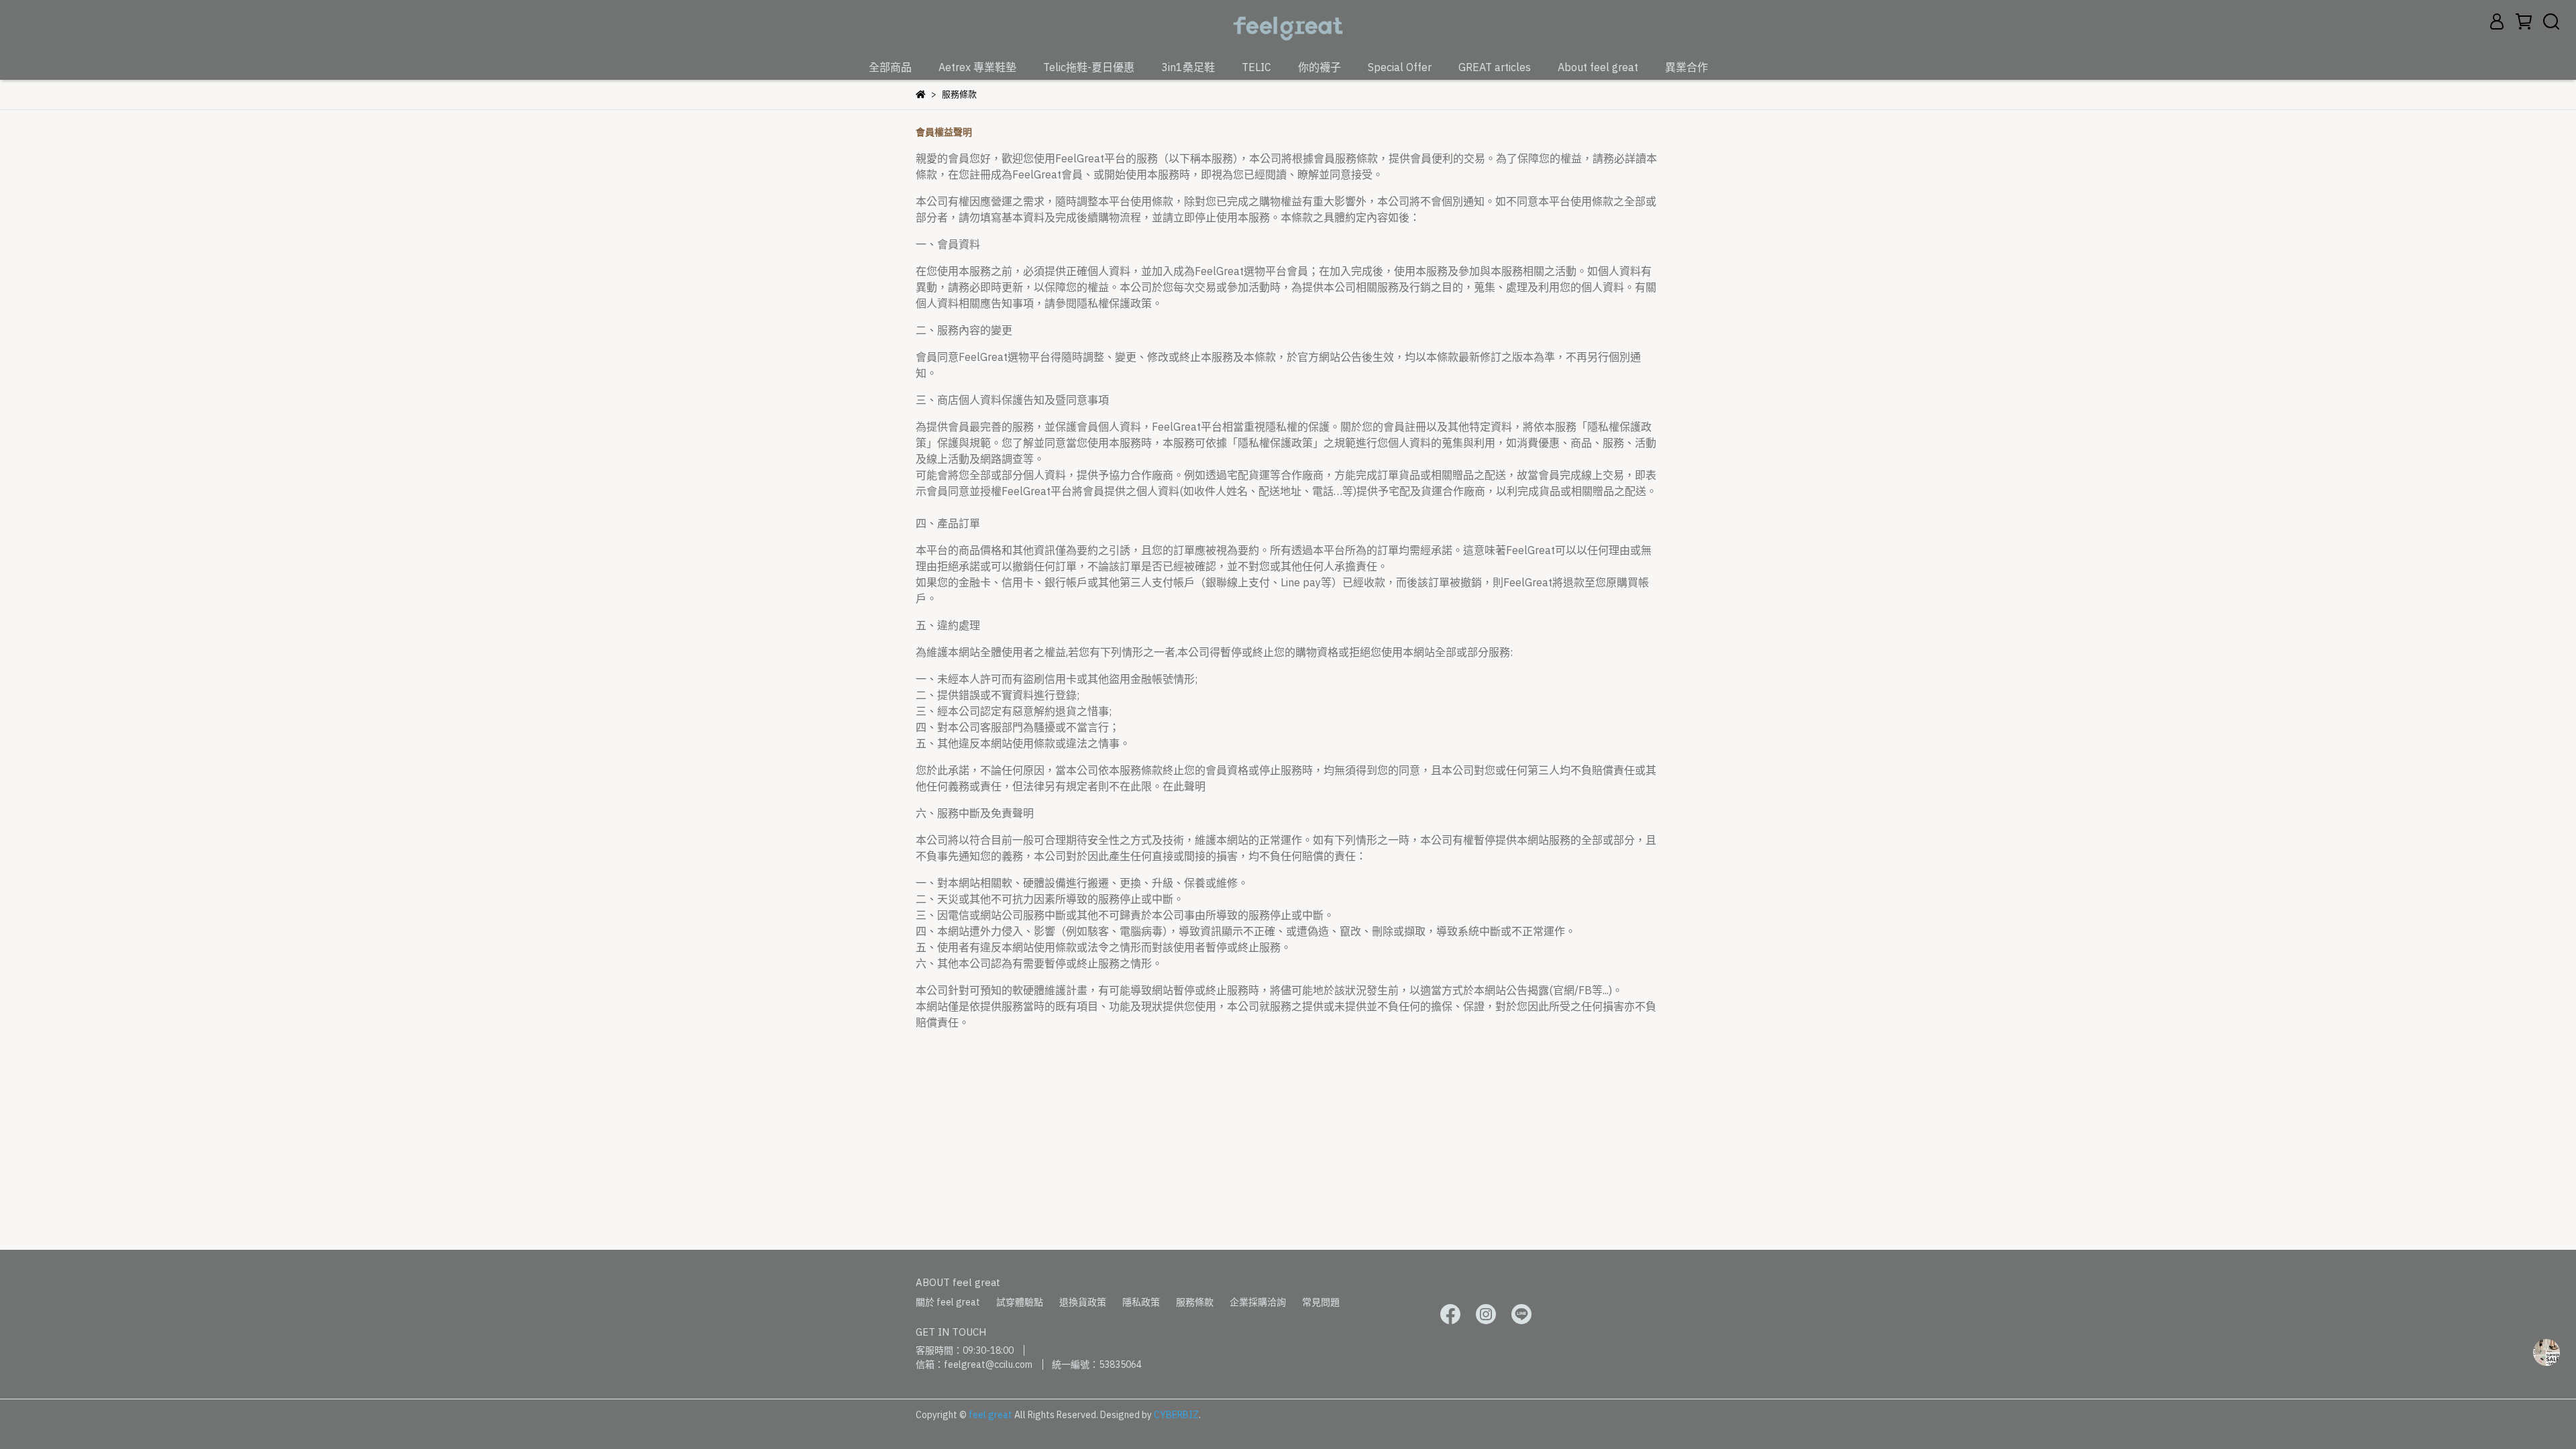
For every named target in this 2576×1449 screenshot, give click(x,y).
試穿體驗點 (1020, 1302)
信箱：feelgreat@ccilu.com (974, 1364)
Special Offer (1400, 67)
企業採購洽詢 (1258, 1302)
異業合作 (1686, 67)
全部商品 (890, 67)
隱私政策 (1141, 1302)
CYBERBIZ (1176, 1415)
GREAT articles (1495, 67)
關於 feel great (948, 1302)
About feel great (1598, 67)
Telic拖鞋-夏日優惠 (1089, 67)
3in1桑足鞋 (1188, 67)
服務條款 (1195, 1302)
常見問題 (1321, 1302)
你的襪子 (1320, 67)
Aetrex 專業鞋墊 (977, 67)
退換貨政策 (1083, 1302)
